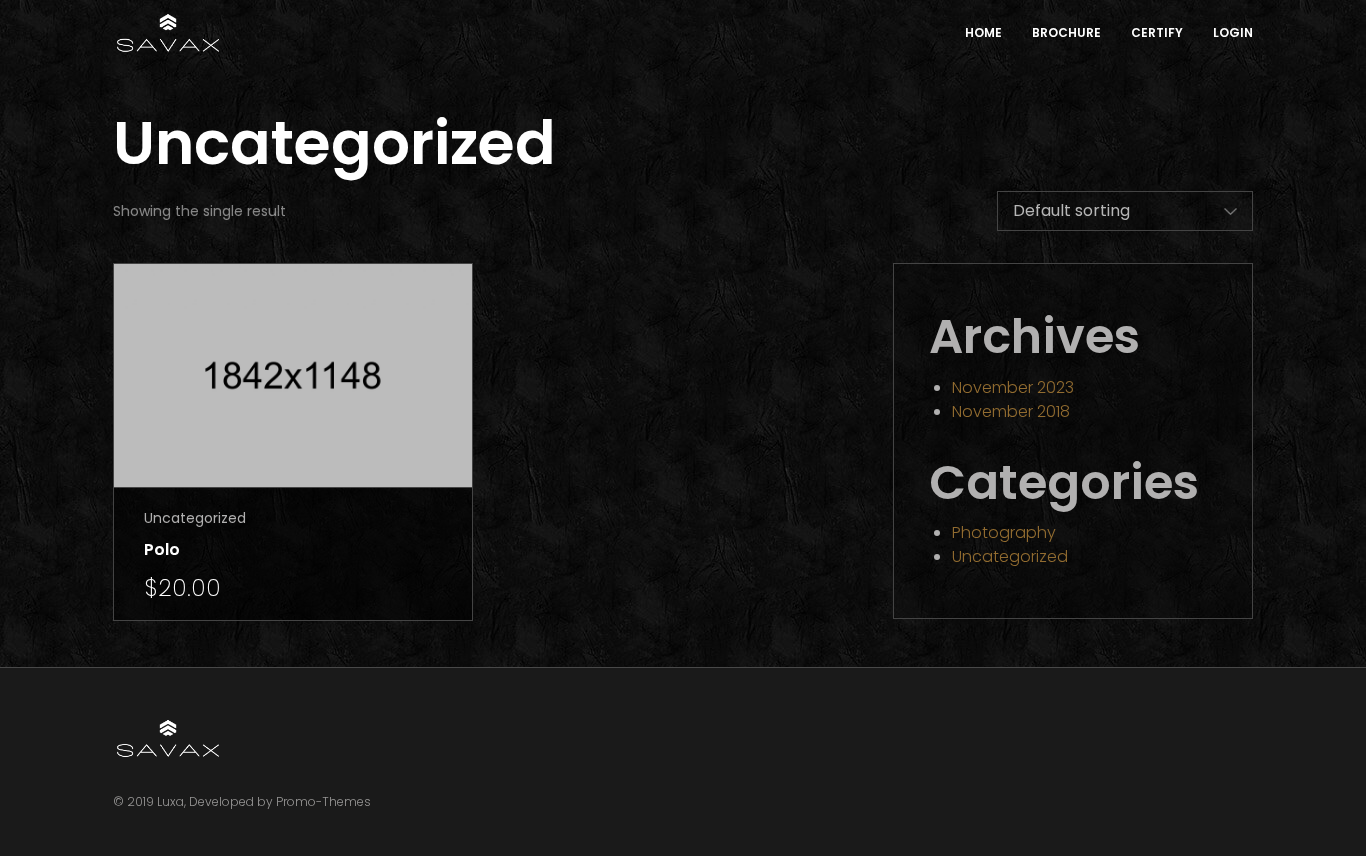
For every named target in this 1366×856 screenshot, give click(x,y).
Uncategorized (195, 518)
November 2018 (1011, 411)
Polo (162, 549)
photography (1004, 532)
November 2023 (1013, 387)
